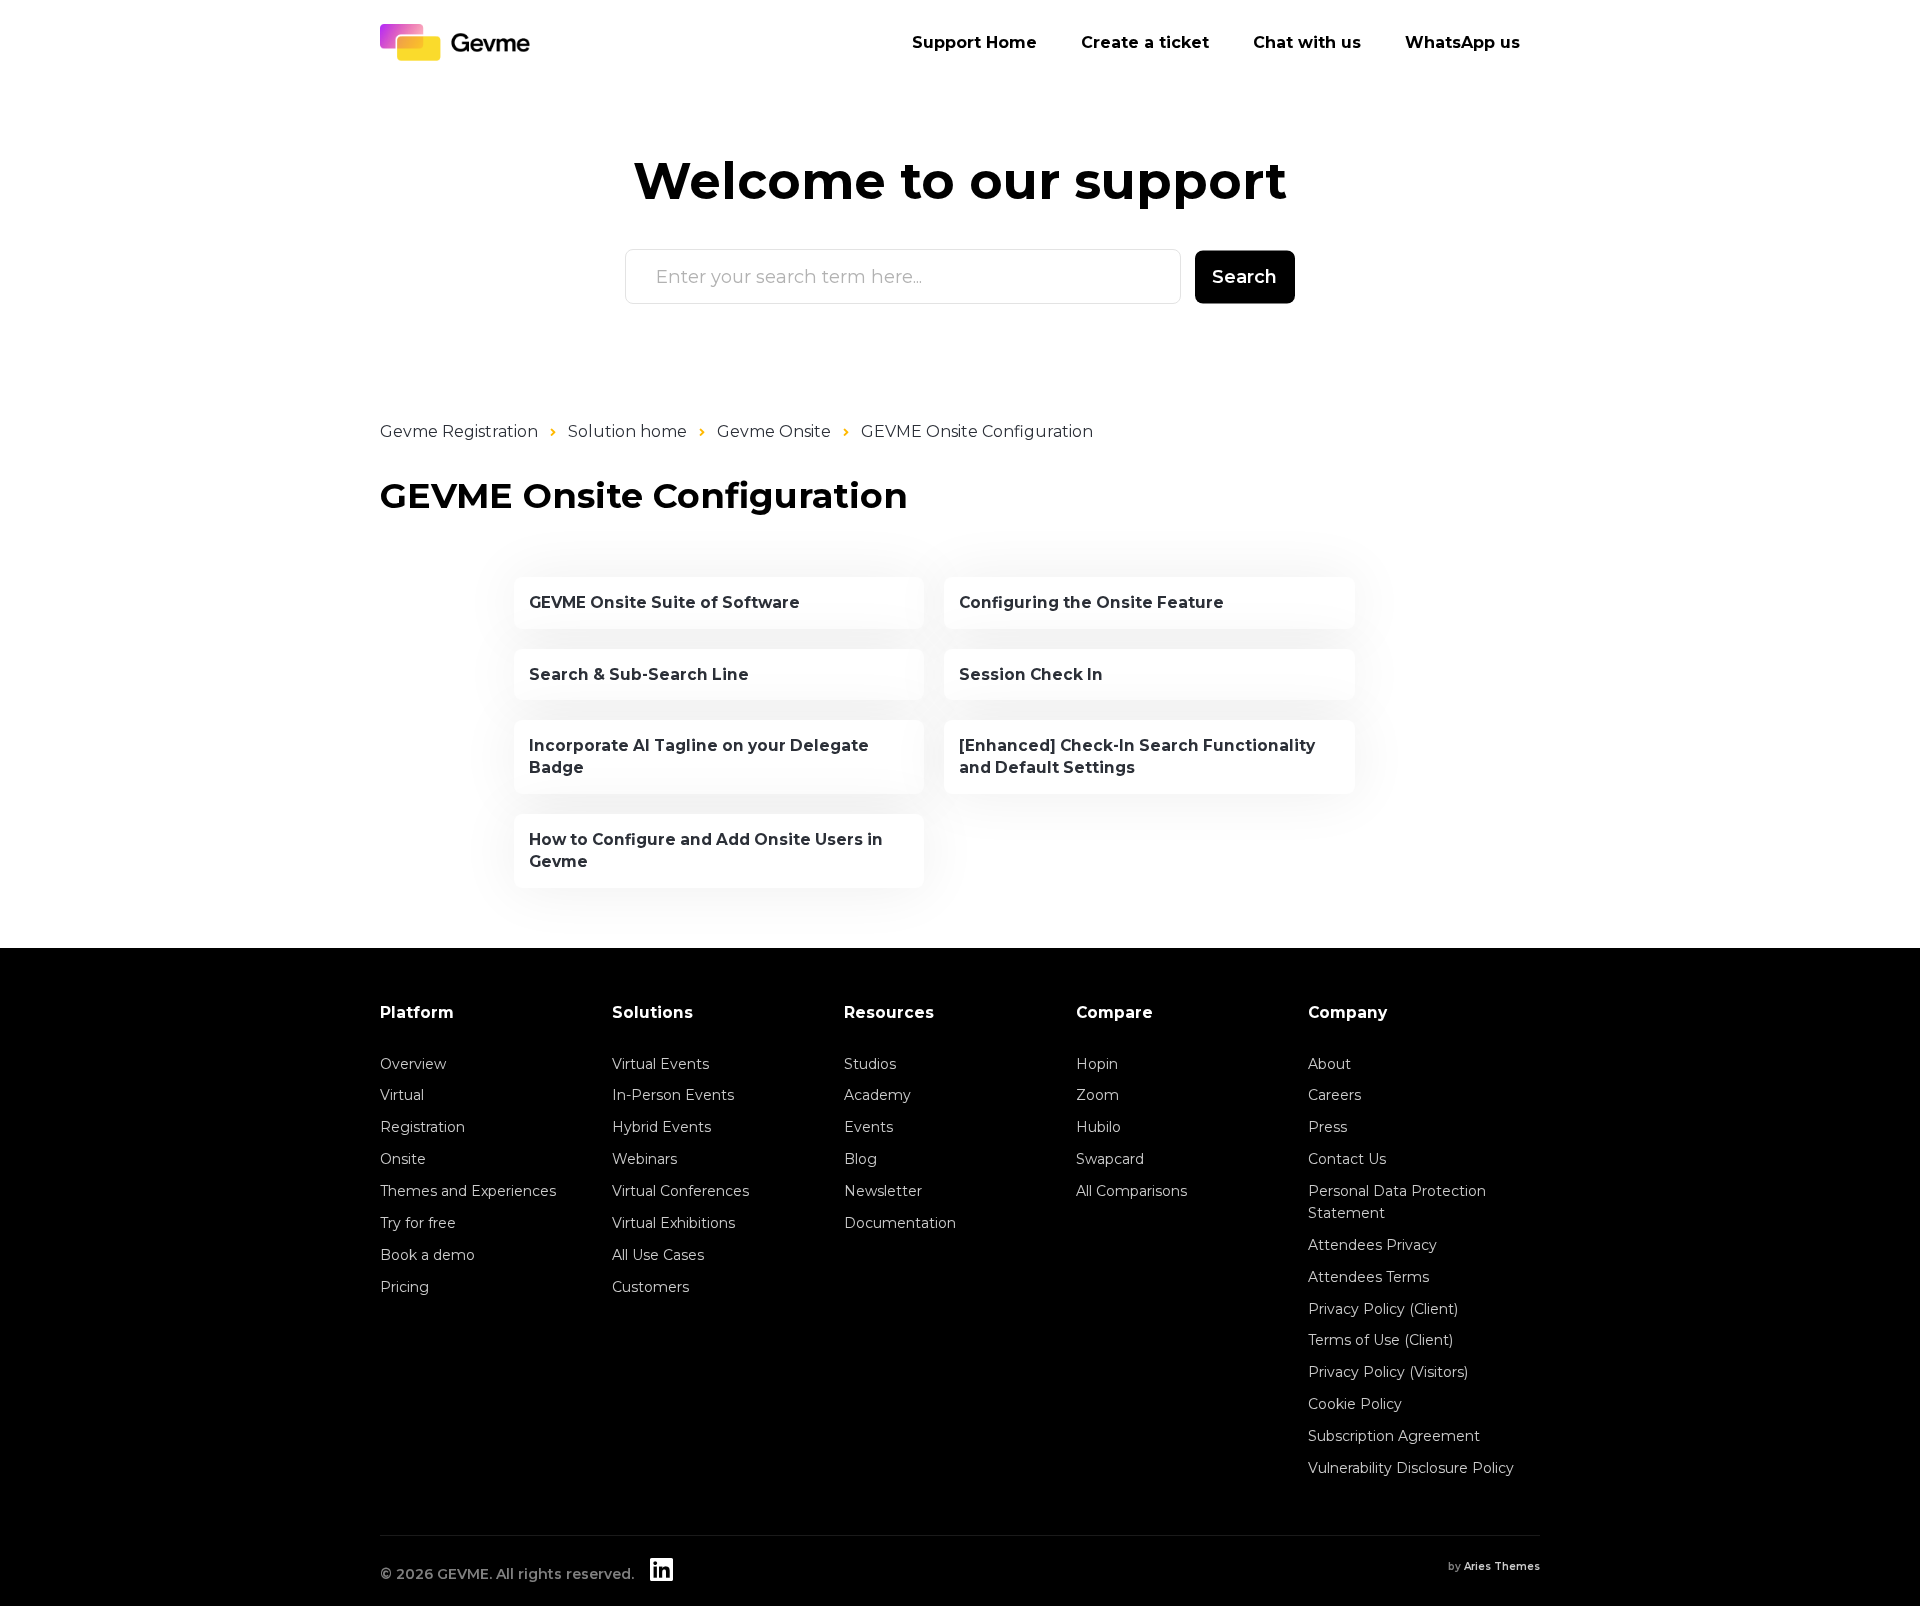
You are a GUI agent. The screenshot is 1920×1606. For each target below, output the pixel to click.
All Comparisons (1131, 1191)
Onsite (403, 1159)
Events (868, 1127)
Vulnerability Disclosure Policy (1411, 1468)
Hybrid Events (661, 1127)
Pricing (404, 1287)
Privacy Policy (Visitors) (1388, 1372)
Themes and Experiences (468, 1191)
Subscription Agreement (1394, 1436)
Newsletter (883, 1191)
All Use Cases (658, 1255)
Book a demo (427, 1255)
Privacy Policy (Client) (1383, 1309)
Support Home (974, 42)
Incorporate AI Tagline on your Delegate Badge (699, 756)
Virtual (402, 1095)
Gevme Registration (459, 431)
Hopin (1097, 1064)
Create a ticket (1145, 42)
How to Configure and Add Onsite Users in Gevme (706, 850)
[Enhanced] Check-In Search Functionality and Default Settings (1137, 756)
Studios (870, 1064)
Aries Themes (1502, 1566)
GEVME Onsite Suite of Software (664, 602)
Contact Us (1347, 1159)
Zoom (1097, 1095)
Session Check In (1031, 674)
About (1329, 1064)
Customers (650, 1287)
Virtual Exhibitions (673, 1223)
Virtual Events (660, 1064)
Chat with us (1307, 42)
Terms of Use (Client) (1380, 1340)
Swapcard (1110, 1159)
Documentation (900, 1223)
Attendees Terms (1368, 1277)
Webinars (644, 1159)
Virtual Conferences (680, 1191)
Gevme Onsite (774, 431)
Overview (413, 1064)
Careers (1334, 1095)
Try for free (418, 1223)
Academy (877, 1095)
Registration (422, 1127)
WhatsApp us (1462, 42)
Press (1327, 1127)
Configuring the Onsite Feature (1091, 602)
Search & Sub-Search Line (639, 674)
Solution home (627, 431)
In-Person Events (673, 1095)
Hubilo (1098, 1127)
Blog (860, 1159)
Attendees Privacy (1372, 1245)
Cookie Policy (1355, 1404)
